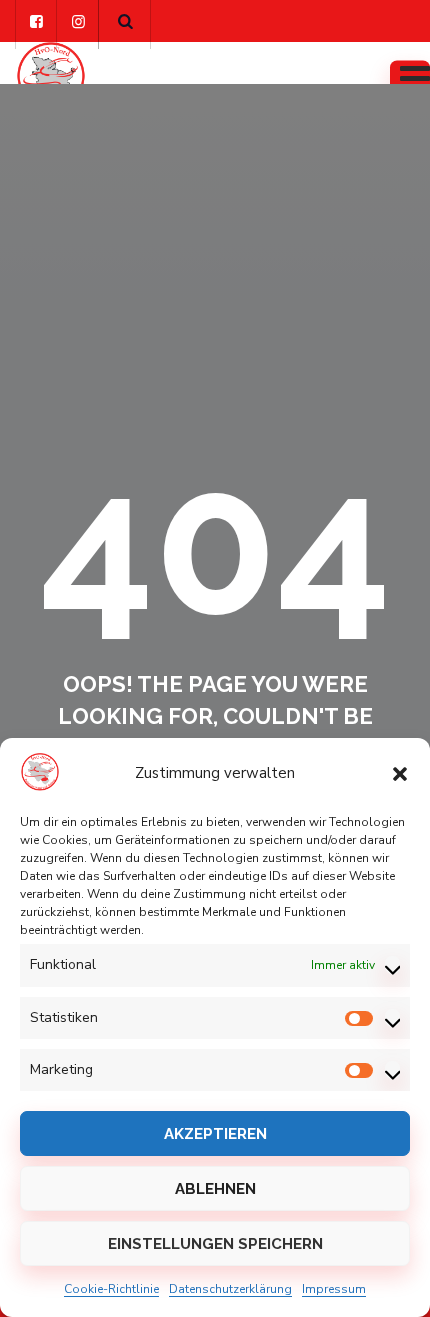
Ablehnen (215, 1189)
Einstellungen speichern (215, 1244)
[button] (400, 773)
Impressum (334, 1289)
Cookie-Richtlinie (111, 1289)
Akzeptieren (215, 1134)
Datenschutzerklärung (230, 1289)
